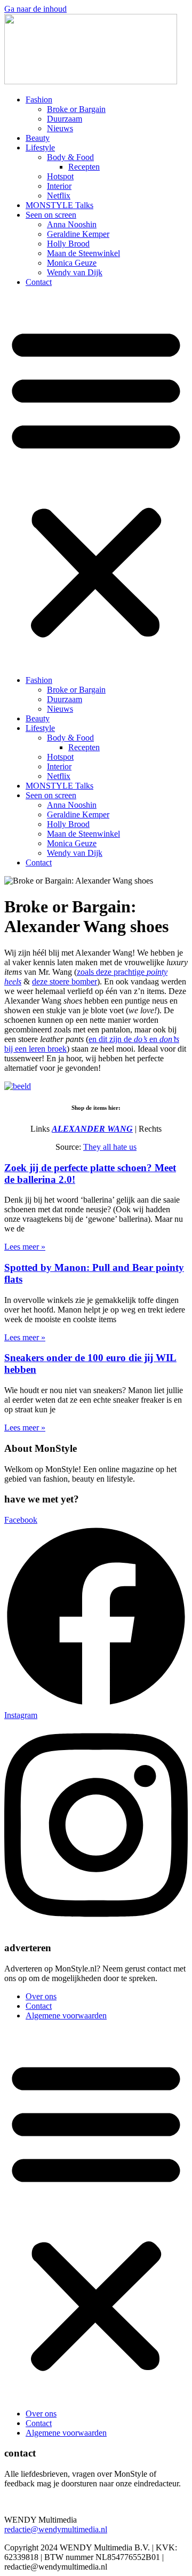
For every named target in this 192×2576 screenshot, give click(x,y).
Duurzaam (65, 119)
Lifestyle (40, 148)
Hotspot (60, 176)
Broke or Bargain (76, 109)
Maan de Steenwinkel (83, 253)
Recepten (84, 167)
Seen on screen (51, 215)
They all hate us (110, 1147)
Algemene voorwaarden (66, 2016)
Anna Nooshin (72, 224)
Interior (59, 186)
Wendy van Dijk (75, 272)
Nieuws (60, 128)
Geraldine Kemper (78, 234)
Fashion (39, 100)
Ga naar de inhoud (35, 9)
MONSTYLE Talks (59, 205)
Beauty (38, 138)
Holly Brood (68, 244)
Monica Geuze (72, 263)
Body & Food (70, 157)
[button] (96, 481)
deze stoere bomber (65, 981)
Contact (39, 282)
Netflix (59, 196)
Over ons (41, 1996)
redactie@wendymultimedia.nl (56, 2529)
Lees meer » (25, 1247)
